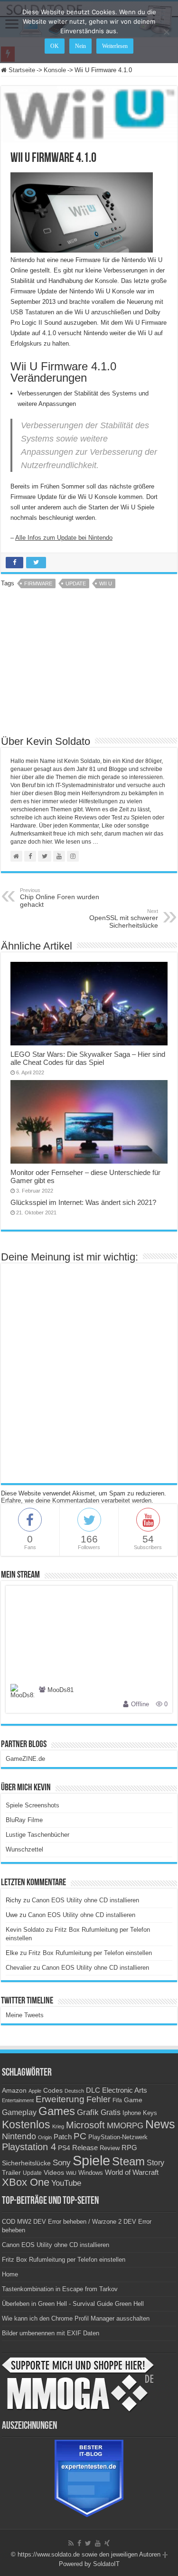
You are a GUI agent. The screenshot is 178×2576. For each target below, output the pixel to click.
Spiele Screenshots (33, 1805)
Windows (91, 2173)
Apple (35, 2091)
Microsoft (85, 2125)
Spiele (91, 2160)
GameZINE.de (25, 1759)
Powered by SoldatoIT (89, 2564)
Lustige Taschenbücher (37, 1835)
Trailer (11, 2172)
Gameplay (19, 2112)
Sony (62, 2163)
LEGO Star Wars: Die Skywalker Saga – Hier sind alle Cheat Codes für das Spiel (88, 1058)
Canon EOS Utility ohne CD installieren (85, 1900)
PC (80, 2136)
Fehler (98, 2099)
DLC (93, 2090)
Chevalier (19, 1968)
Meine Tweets (25, 2015)
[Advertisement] (89, 665)
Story (155, 2163)
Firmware (38, 583)
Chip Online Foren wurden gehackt (60, 898)
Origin (45, 2137)
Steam (128, 2162)
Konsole (55, 70)
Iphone (132, 2113)
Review (110, 2148)
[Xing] (107, 2543)
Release (85, 2148)
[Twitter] (88, 2543)
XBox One (26, 2182)
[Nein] (166, 32)
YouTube (66, 2183)
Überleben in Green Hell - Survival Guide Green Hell (73, 2304)
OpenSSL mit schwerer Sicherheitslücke (124, 919)
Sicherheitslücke (26, 2163)
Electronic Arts (125, 2090)
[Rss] (71, 2543)
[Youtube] (98, 2543)
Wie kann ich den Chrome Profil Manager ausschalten (76, 2318)
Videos (54, 2173)
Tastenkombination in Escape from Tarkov (60, 2289)
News (160, 2124)
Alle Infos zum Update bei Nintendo (64, 538)
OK (55, 46)
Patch (63, 2137)
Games (57, 2111)
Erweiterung (60, 2099)
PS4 (64, 2148)
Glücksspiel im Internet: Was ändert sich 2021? (83, 1202)
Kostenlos (26, 2125)
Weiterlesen (115, 46)
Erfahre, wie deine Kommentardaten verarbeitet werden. (77, 1500)
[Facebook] (79, 2543)
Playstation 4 (29, 2147)
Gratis (111, 2112)
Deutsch (74, 2091)
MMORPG (125, 2126)
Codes (53, 2091)
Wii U (106, 583)
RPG (129, 2148)
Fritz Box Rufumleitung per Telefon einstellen (90, 1953)
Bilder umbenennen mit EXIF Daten (51, 2333)
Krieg (58, 2126)
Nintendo (19, 2136)
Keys (150, 2113)
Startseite (21, 70)
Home (10, 2274)
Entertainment (18, 2100)
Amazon (14, 2090)
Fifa (117, 2100)
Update (76, 583)
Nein (80, 46)
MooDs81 (61, 1690)
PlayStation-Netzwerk (118, 2137)
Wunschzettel (24, 1849)
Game (133, 2100)
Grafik (88, 2112)
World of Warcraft (132, 2172)
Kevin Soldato (25, 1930)
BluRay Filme (24, 1820)
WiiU (71, 2173)
